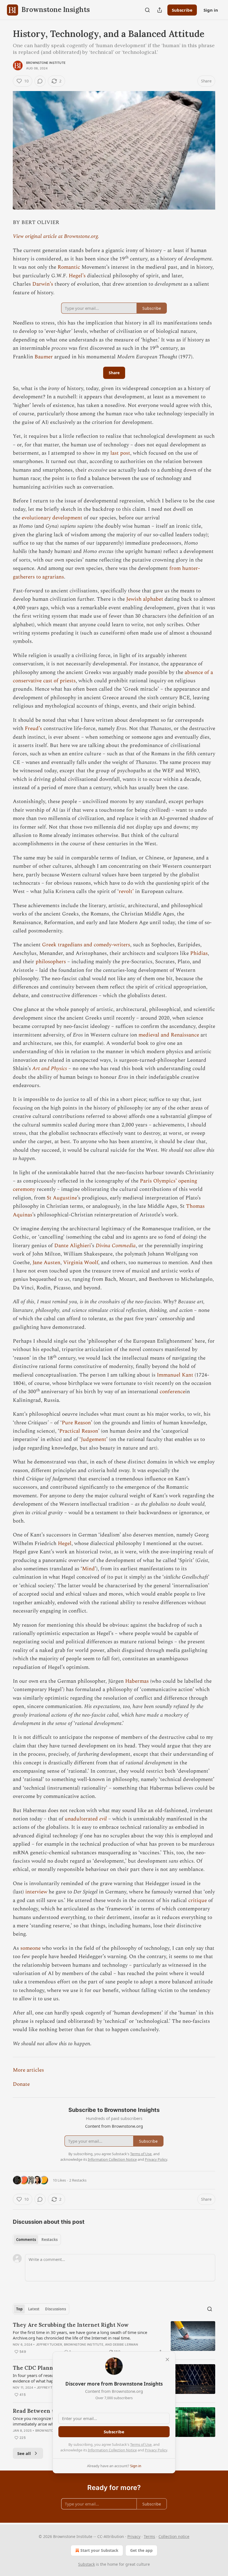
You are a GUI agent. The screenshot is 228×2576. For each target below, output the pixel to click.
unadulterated (82, 1819)
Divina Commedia (116, 1246)
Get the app (141, 2550)
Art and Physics (50, 1069)
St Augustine (62, 1198)
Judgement (94, 1439)
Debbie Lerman (126, 2344)
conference (172, 1392)
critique (198, 1900)
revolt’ (126, 891)
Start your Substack (99, 2550)
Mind (88, 1569)
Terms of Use (141, 2444)
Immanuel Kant (175, 1375)
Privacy (134, 2536)
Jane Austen (46, 1263)
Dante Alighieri (73, 1246)
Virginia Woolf (81, 1263)
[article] (114, 2338)
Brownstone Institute (46, 63)
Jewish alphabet (145, 599)
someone (30, 1948)
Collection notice (174, 2536)
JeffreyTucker (49, 2344)
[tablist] (37, 2240)
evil (103, 1819)
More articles (28, 2070)
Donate (21, 2084)
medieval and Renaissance (169, 1035)
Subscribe (182, 10)
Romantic (69, 267)
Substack (86, 2564)
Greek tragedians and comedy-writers (86, 945)
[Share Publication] (160, 10)
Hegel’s (77, 276)
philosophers (51, 962)
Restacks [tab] (49, 2240)
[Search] (147, 10)
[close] (167, 2359)
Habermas (137, 1681)
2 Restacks (78, 2180)
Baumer (44, 357)
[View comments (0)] (40, 81)
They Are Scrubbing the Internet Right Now (71, 2325)
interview (36, 1892)
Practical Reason (79, 1431)
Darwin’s (43, 284)
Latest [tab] (34, 2309)
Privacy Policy (156, 2450)
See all (24, 2453)
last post (120, 453)
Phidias (199, 953)
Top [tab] (19, 2309)
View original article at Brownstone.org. (56, 236)
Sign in (211, 10)
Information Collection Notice (112, 2450)
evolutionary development (52, 518)
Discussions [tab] (55, 2309)
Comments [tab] (26, 2240)
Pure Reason (76, 1423)
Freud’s (33, 729)
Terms (149, 2536)
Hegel (65, 1544)
